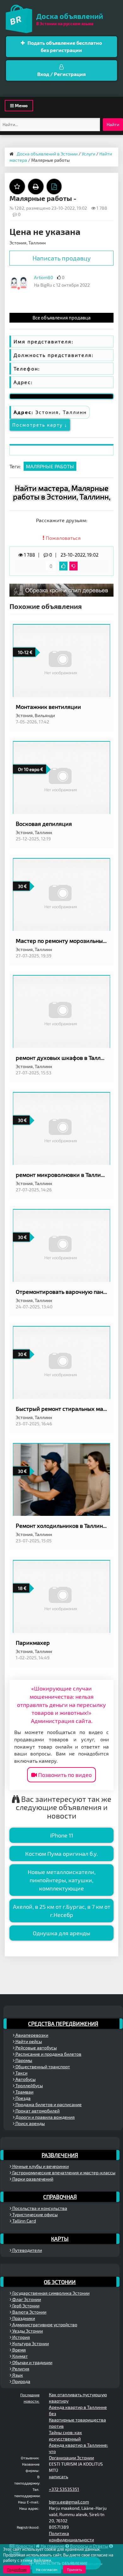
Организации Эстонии (71, 2458)
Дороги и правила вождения (45, 2117)
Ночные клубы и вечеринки (40, 2166)
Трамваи (24, 2092)
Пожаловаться (63, 538)
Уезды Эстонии (27, 2331)
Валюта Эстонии (29, 2312)
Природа (21, 2381)
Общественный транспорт (42, 2067)
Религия (20, 2369)
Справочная (60, 2197)
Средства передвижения (63, 2024)
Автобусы (25, 2079)
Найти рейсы (28, 2041)
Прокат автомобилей (37, 2111)
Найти (113, 124)
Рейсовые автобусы (36, 2048)
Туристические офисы (35, 2214)
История (21, 2337)
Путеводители (27, 2250)
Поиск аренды (30, 2123)
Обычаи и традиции (32, 2362)
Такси (21, 2073)
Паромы (23, 2060)
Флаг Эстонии (26, 2299)
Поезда (23, 2098)
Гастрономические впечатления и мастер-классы (63, 2173)
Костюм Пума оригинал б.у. (61, 1854)
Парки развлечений (32, 2179)
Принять (74, 2569)
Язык (17, 2375)
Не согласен (47, 2569)
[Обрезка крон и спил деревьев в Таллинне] (61, 590)
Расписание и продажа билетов (48, 2054)
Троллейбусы (29, 2085)
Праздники (23, 2318)
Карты (60, 2239)
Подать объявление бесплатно (64, 46)
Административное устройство (44, 2325)
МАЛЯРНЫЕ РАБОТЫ (50, 466)
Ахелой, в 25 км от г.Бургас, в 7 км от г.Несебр (62, 1911)
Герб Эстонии (25, 2306)
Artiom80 (44, 277)
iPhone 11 (62, 1835)
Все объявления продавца (61, 318)
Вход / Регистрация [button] (61, 74)
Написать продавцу (62, 258)
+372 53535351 (64, 2489)
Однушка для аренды (61, 1933)
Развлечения (60, 2155)
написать (59, 2477)
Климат (20, 2356)
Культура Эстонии (30, 2343)
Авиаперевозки (31, 2035)
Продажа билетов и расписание (48, 2104)
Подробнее (17, 2569)
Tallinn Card (24, 2221)
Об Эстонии (60, 2282)
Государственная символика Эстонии (50, 2293)
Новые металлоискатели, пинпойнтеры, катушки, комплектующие (62, 1880)
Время (19, 2350)
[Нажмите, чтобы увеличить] (19, 283)
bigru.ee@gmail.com (69, 2502)
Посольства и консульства (39, 2208)
